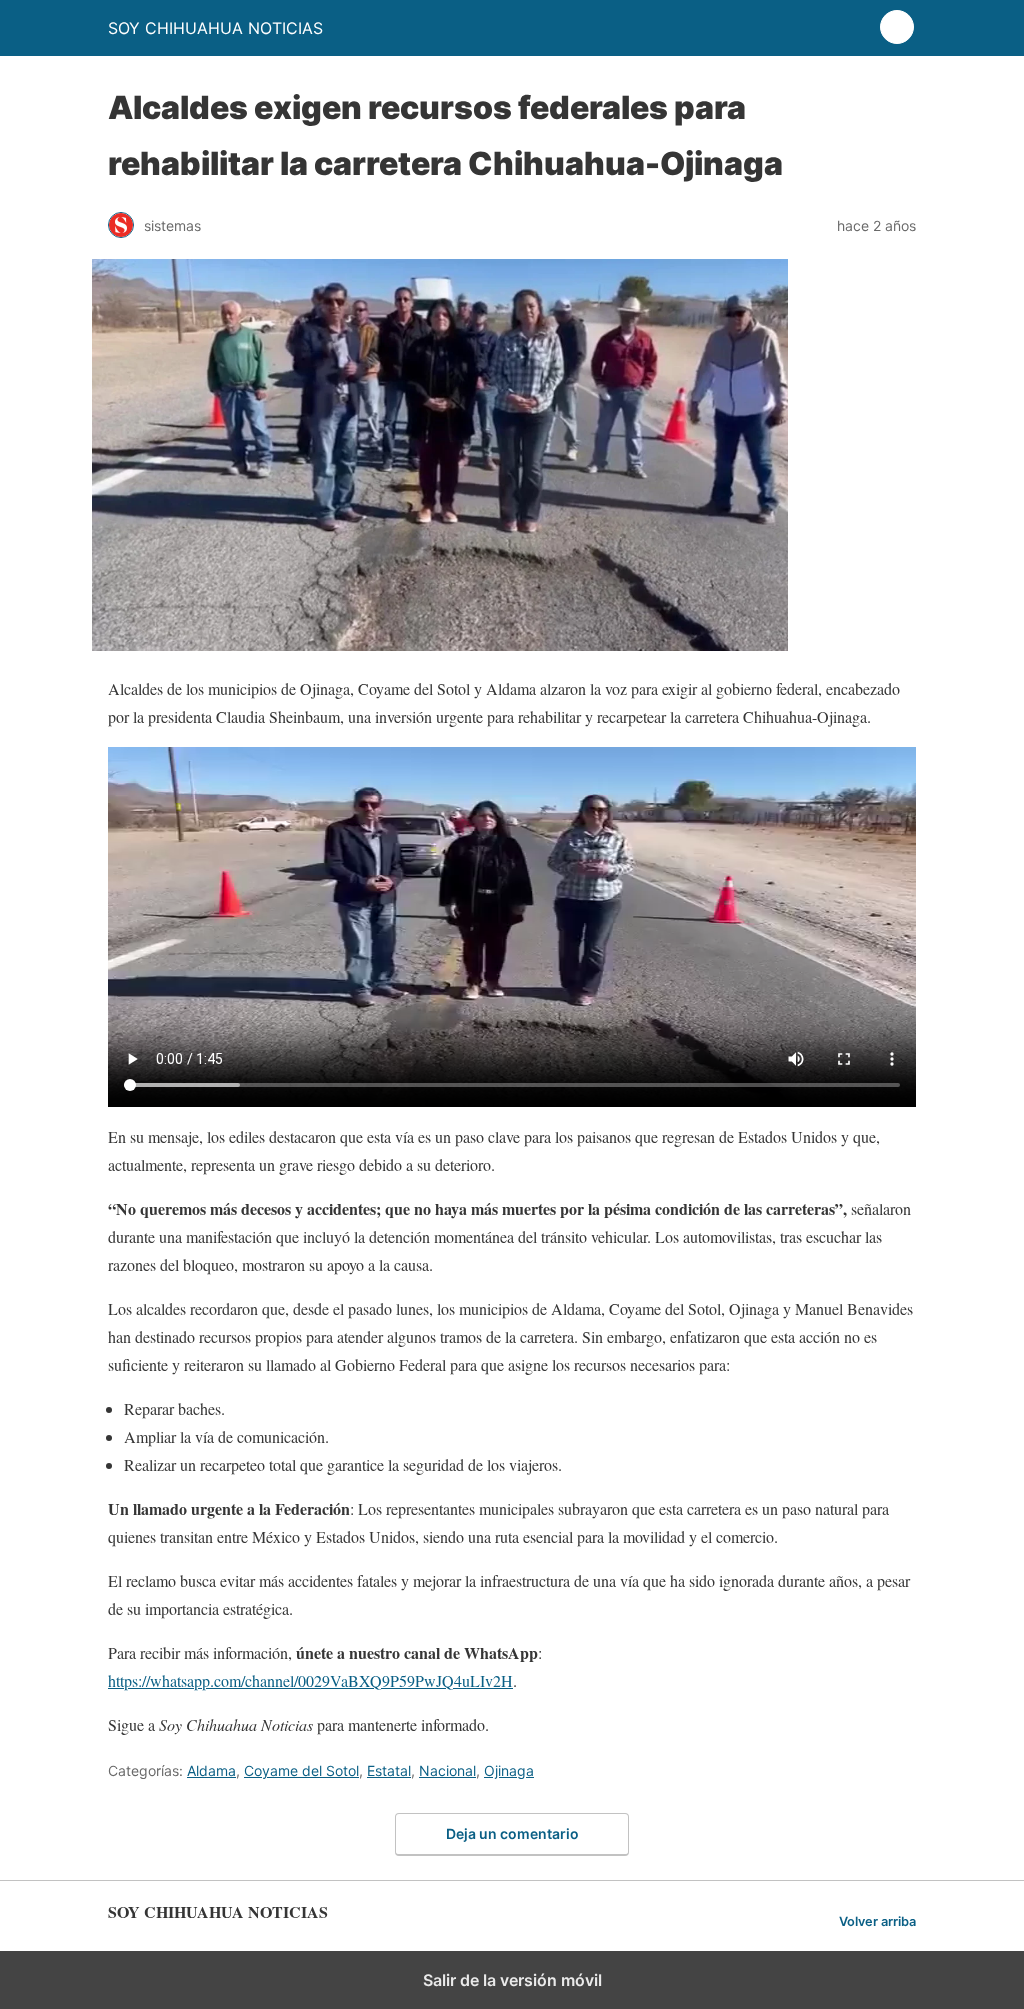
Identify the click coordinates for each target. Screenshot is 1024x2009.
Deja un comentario (512, 1833)
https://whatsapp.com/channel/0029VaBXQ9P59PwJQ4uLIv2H (310, 1680)
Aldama (211, 1770)
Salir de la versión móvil (512, 1980)
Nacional (447, 1770)
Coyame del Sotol (301, 1770)
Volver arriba (877, 1921)
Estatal (389, 1770)
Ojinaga (509, 1770)
